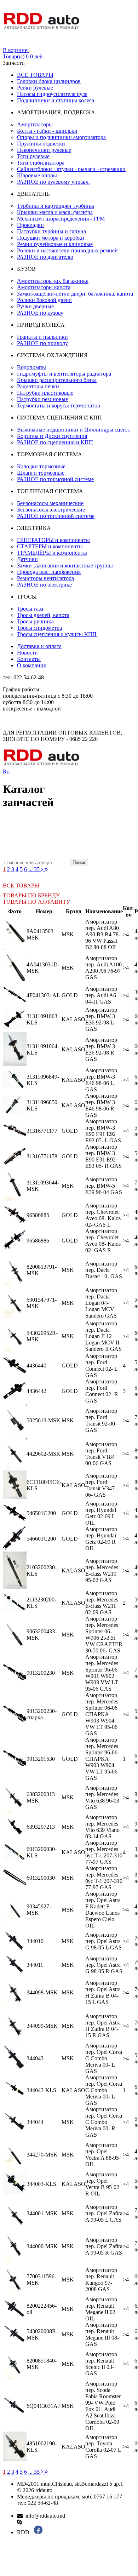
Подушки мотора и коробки (51, 238)
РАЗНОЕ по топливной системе (56, 516)
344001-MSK (42, 2213)
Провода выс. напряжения (49, 572)
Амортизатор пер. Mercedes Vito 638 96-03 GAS (102, 1797)
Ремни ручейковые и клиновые (55, 244)
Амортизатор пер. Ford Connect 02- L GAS (101, 1366)
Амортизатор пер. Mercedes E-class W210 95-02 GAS (102, 1570)
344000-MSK (42, 2246)
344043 (35, 2058)
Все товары (35, 75)
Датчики (27, 559)
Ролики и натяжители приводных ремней (67, 250)
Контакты (29, 659)
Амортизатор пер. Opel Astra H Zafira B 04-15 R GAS (103, 2026)
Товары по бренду (31, 895)
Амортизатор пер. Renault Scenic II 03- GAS (101, 2364)
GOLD (70, 995)
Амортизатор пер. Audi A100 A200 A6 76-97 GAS (103, 968)
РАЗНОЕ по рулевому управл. (53, 182)
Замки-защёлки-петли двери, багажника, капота (75, 294)
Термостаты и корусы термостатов (59, 405)
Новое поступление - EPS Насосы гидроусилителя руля (58, 836)
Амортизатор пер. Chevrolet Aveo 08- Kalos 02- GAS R (103, 1241)
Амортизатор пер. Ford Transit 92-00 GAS (101, 1420)
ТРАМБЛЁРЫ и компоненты (52, 553)
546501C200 (41, 1513)
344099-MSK (42, 2026)
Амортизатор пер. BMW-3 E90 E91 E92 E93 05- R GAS (103, 1156)
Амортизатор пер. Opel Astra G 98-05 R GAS (104, 1965)
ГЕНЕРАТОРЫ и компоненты (53, 540)
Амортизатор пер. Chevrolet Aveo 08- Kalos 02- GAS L (103, 1215)
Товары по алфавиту (36, 902)
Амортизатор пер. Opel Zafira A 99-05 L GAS (104, 2213)
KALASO (73, 1019)
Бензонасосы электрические (51, 510)
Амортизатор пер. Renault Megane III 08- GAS (102, 2334)
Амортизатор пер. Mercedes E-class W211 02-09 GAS (102, 1603)
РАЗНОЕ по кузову (40, 313)
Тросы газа (30, 609)
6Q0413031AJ (43, 2406)
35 (38, 869)
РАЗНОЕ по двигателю (45, 257)
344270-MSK (42, 2155)
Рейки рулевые (35, 88)
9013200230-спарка (42, 1714)
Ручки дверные (35, 306)
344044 (35, 2122)
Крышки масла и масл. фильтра (55, 212)
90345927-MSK (39, 1910)
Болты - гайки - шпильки (47, 131)
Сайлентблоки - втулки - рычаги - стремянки (71, 169)
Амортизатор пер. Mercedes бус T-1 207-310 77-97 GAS (104, 1852)
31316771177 (42, 1131)
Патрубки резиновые (42, 399)
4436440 (36, 1366)
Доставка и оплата (39, 646)
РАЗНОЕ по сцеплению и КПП (55, 442)
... (31, 869)
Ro (6, 772)
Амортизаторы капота (44, 287)
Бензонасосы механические (50, 503)
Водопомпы (31, 367)
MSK (68, 934)
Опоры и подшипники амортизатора (61, 137)
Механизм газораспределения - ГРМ (61, 219)
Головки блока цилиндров (49, 81)
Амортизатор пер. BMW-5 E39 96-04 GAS (104, 1186)
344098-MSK (42, 1992)
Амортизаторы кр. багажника (53, 281)
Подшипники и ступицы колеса (56, 100)
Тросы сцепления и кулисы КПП (57, 634)
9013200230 (41, 1673)
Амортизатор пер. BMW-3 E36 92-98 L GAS (101, 1019)
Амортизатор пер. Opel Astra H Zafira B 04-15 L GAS (103, 1992)
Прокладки (30, 225)
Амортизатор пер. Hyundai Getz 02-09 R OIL (101, 1539)
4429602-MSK (44, 1454)
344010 (35, 1941)
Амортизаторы (35, 124)
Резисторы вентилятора (45, 578)
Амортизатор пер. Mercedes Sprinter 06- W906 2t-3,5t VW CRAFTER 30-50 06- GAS (104, 1635)
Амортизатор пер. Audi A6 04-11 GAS (101, 995)
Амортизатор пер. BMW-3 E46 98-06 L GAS (101, 1080)
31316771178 (42, 1156)
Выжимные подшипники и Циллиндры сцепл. (74, 430)
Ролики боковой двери (44, 300)
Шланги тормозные (41, 473)
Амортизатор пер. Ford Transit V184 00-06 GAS (101, 1454)
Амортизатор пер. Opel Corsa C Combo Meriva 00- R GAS (104, 2122)
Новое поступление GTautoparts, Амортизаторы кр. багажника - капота (58, 855)
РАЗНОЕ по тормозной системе (55, 479)
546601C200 (41, 1539)
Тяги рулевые (33, 156)
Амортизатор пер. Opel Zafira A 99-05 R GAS (104, 2246)
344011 (35, 1965)
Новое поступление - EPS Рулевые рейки (58, 843)
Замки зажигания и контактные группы (65, 566)
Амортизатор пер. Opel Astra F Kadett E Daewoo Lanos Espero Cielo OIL (103, 1910)
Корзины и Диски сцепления (52, 436)
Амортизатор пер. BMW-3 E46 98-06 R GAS (101, 1105)
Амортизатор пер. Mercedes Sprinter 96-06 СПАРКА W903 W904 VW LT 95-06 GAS (102, 1714)
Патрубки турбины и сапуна (51, 231)
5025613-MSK (44, 1420)
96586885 (38, 1215)
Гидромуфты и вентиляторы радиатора (64, 374)
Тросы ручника (35, 621)
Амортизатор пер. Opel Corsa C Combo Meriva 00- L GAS (104, 2058)
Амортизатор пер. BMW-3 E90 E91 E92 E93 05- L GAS (103, 1131)
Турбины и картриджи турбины (56, 206)
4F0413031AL (43, 995)
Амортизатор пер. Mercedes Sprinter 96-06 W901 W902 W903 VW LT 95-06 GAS (102, 1673)
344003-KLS (41, 2184)
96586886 (38, 1241)
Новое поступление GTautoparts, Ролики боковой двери (58, 849)
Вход (9, 44)
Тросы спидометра (39, 628)
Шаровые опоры (37, 175)
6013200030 (41, 1878)
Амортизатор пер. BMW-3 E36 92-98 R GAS (101, 1049)
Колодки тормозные (41, 466)
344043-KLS (41, 2090)
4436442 (36, 1391)
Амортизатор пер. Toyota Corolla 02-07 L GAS (103, 2447)
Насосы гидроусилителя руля (52, 94)
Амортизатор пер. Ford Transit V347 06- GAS (101, 1485)
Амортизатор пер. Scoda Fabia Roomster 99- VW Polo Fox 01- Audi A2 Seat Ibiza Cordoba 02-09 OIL (103, 2406)
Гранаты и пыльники (42, 337)
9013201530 (41, 1759)
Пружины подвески (41, 144)
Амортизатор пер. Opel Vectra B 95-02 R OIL (102, 2184)
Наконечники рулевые (44, 150)
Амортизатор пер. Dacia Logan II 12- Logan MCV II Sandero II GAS (103, 1336)
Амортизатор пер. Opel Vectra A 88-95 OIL (102, 2155)
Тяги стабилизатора (41, 163)
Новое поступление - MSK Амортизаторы (58, 830)
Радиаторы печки (38, 386)
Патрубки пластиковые (45, 393)
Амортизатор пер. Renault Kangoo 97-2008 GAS (101, 2280)
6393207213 (41, 1827)
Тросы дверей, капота (43, 615)
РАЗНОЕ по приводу (42, 343)
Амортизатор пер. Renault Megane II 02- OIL (101, 2309)
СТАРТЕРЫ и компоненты (50, 546)
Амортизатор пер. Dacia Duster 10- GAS (104, 1270)
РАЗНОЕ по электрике (44, 585)
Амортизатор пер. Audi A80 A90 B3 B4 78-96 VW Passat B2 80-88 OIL (103, 934)
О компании (32, 665)
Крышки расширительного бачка (57, 380)
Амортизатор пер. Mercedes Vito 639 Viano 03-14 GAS (102, 1827)
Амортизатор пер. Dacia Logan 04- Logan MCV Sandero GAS (101, 1303)
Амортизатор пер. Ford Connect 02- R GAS (102, 1391)
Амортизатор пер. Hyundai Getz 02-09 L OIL (101, 1513)
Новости (27, 653)
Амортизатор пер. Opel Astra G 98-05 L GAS (103, 1941)
